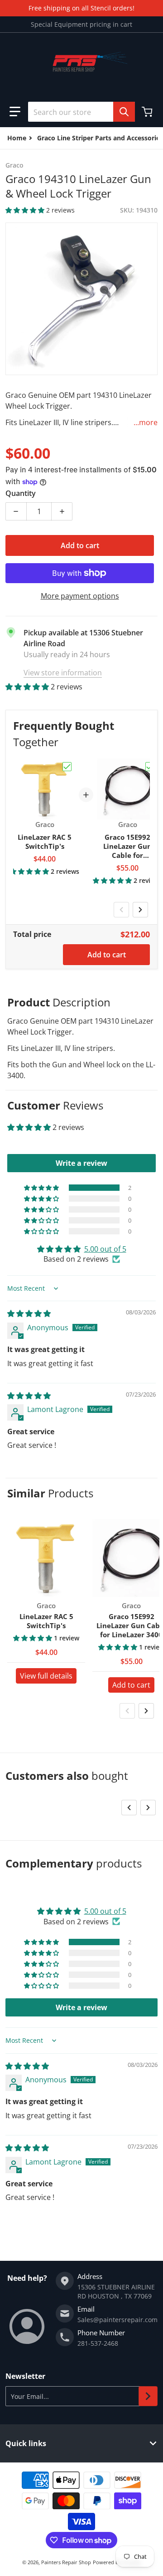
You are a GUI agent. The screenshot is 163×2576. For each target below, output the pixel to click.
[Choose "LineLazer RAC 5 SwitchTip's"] (67, 767)
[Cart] (148, 112)
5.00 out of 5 (105, 1249)
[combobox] (81, 112)
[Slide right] (140, 910)
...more (146, 422)
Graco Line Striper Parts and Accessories (100, 138)
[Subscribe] (148, 2396)
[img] (29, 1313)
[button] (15, 112)
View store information (63, 673)
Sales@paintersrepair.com (117, 2320)
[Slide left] (121, 910)
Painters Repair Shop (66, 2562)
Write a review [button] (81, 1163)
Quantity (21, 493)
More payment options (80, 596)
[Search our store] (124, 112)
